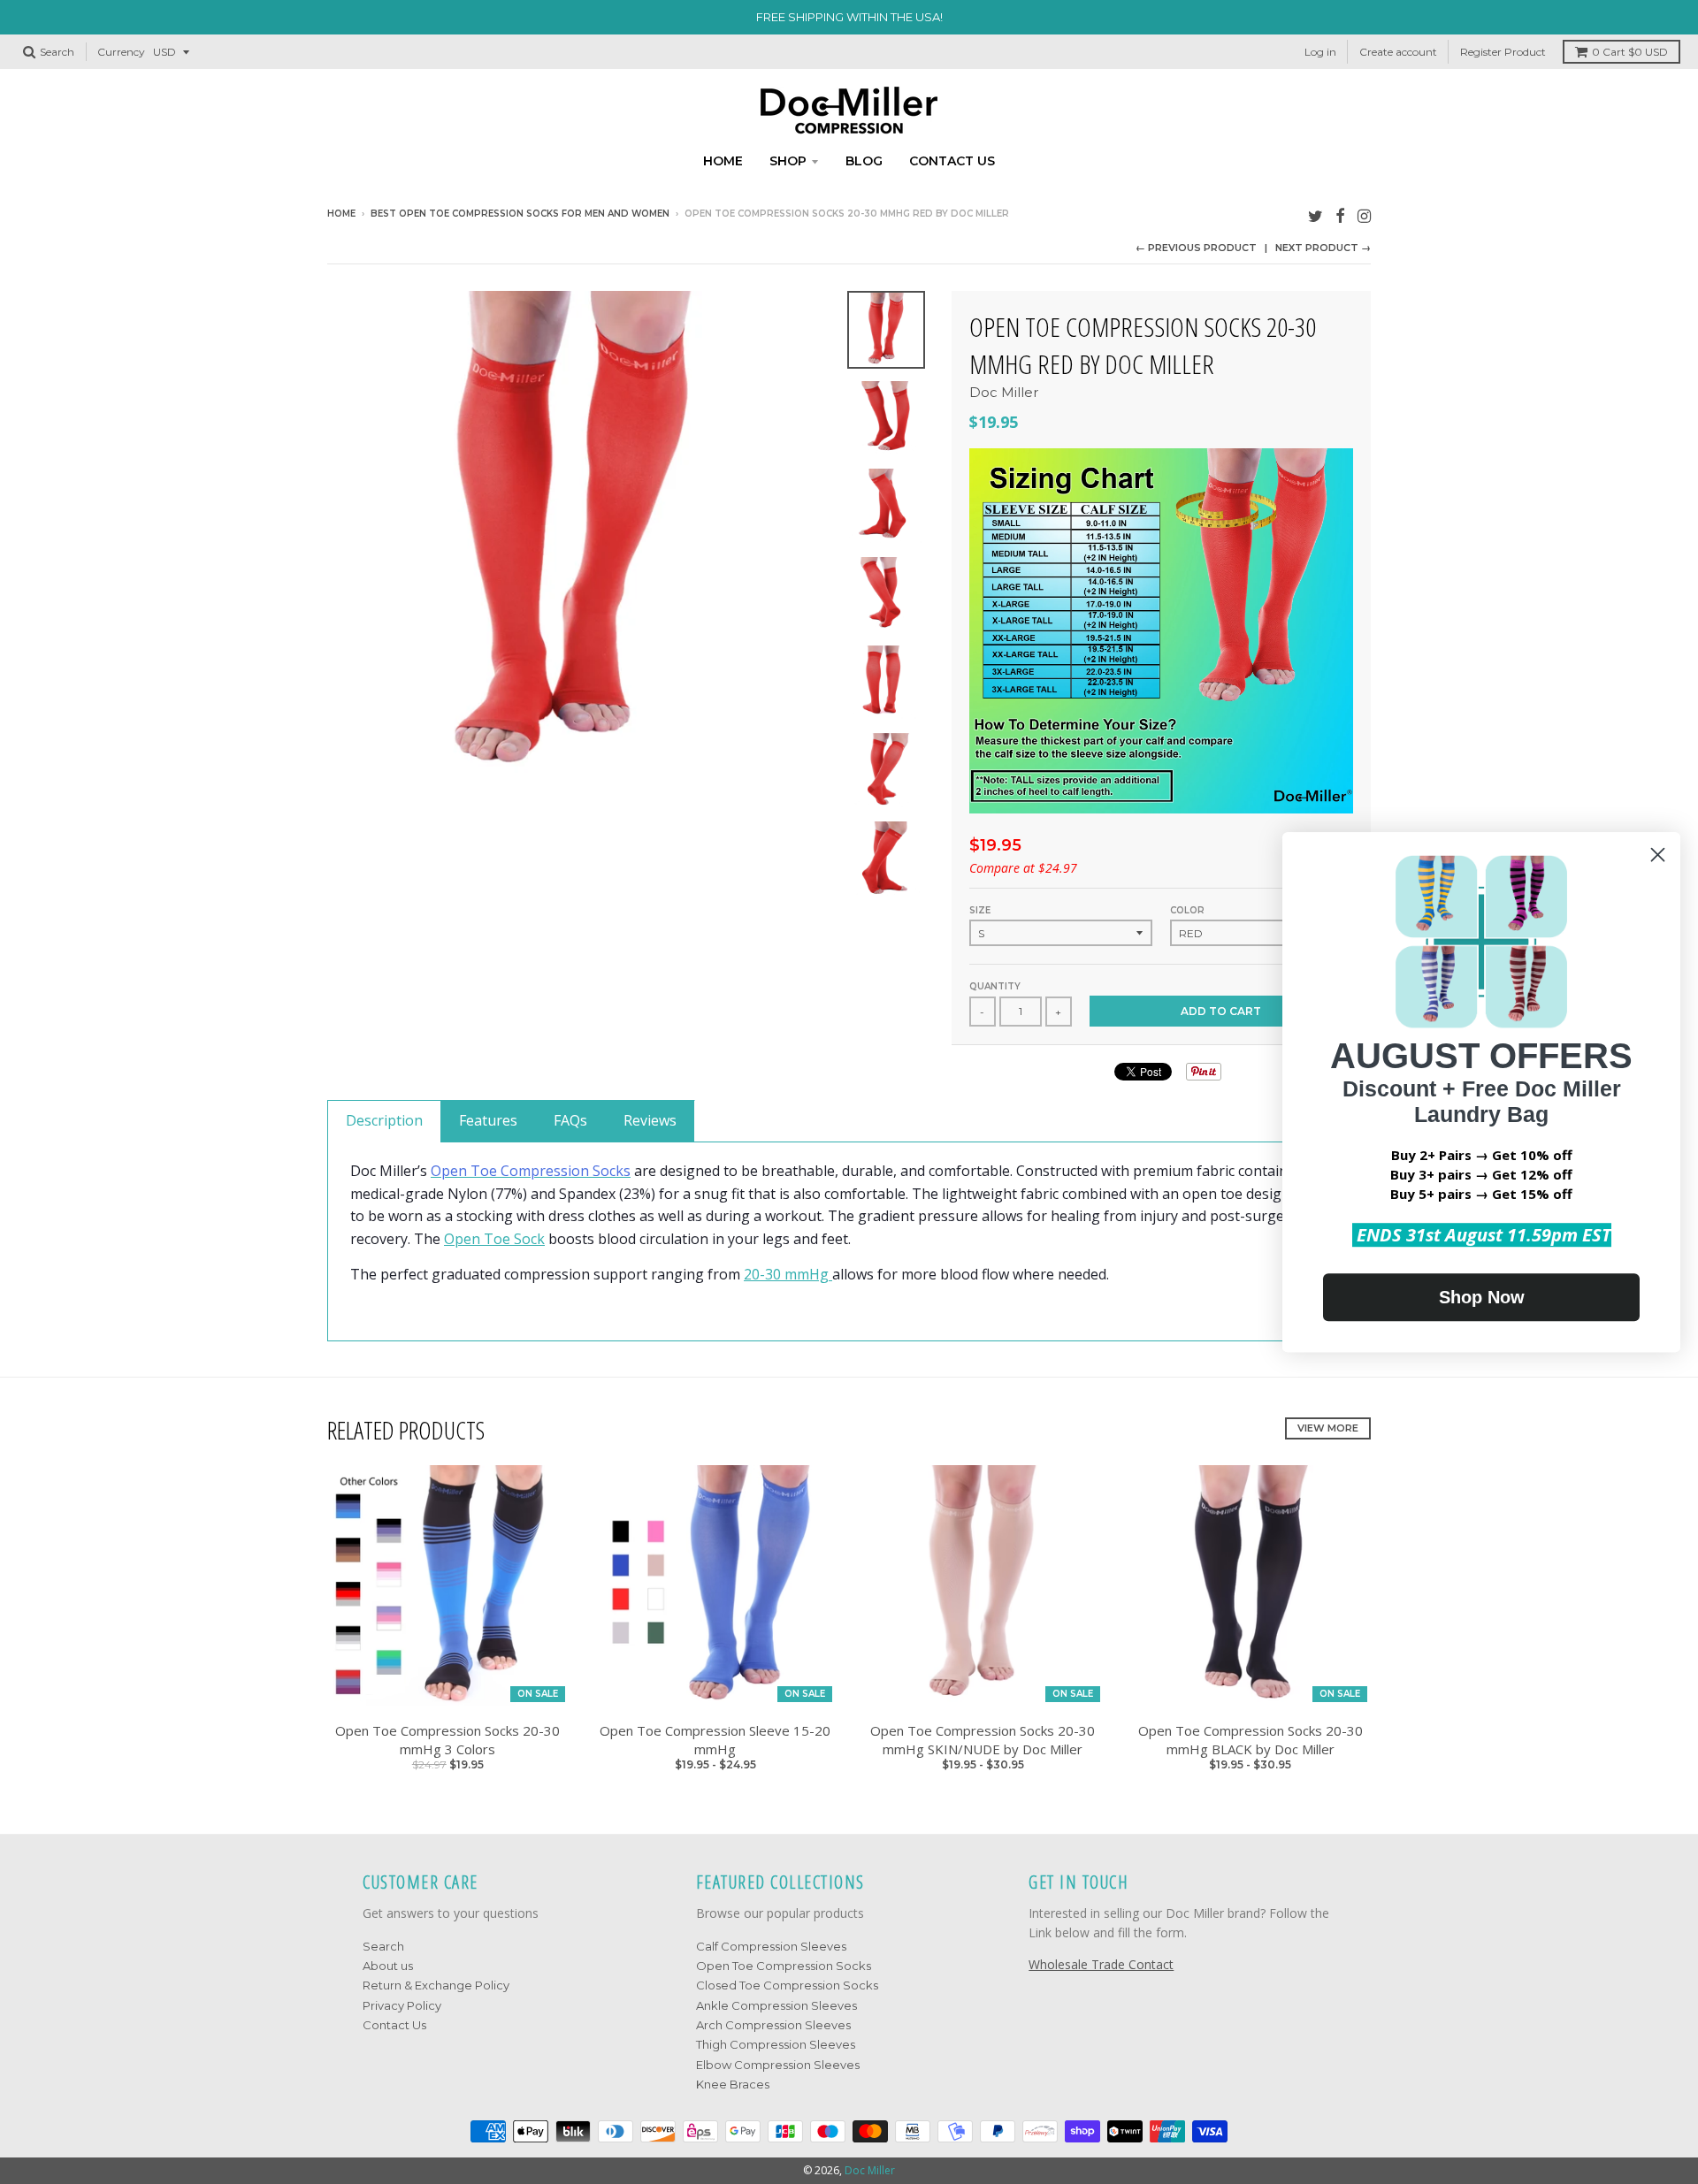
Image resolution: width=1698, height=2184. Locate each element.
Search (383, 1946)
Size (980, 910)
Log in (1320, 52)
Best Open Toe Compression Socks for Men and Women (520, 214)
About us (388, 1966)
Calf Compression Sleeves (771, 1946)
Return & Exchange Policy (436, 1985)
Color (1187, 910)
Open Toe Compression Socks (784, 1966)
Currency (121, 52)
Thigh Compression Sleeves (776, 2044)
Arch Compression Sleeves (773, 2025)
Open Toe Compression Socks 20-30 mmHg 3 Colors (447, 1740)
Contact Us (394, 2025)
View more (1328, 1428)
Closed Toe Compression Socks (787, 1985)
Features (488, 1120)
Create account (1398, 52)
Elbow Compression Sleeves (778, 2065)
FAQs (570, 1120)
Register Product (1503, 52)
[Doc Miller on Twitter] (1316, 215)
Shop (788, 161)
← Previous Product (1196, 248)
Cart (1630, 52)
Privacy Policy (402, 2005)
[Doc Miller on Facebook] (1340, 215)
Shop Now (1482, 1297)
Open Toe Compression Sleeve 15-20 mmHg (715, 1740)
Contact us (952, 161)
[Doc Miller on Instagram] (1364, 215)
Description (384, 1120)
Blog (864, 161)
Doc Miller (1004, 392)
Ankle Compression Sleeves (776, 2005)
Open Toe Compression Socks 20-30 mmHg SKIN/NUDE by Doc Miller (983, 1740)
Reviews (650, 1120)
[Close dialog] (1658, 855)
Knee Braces (733, 2084)
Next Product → (1323, 248)
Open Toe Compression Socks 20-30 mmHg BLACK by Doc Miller (1251, 1740)
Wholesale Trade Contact (1101, 1964)
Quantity (995, 986)
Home (723, 161)
